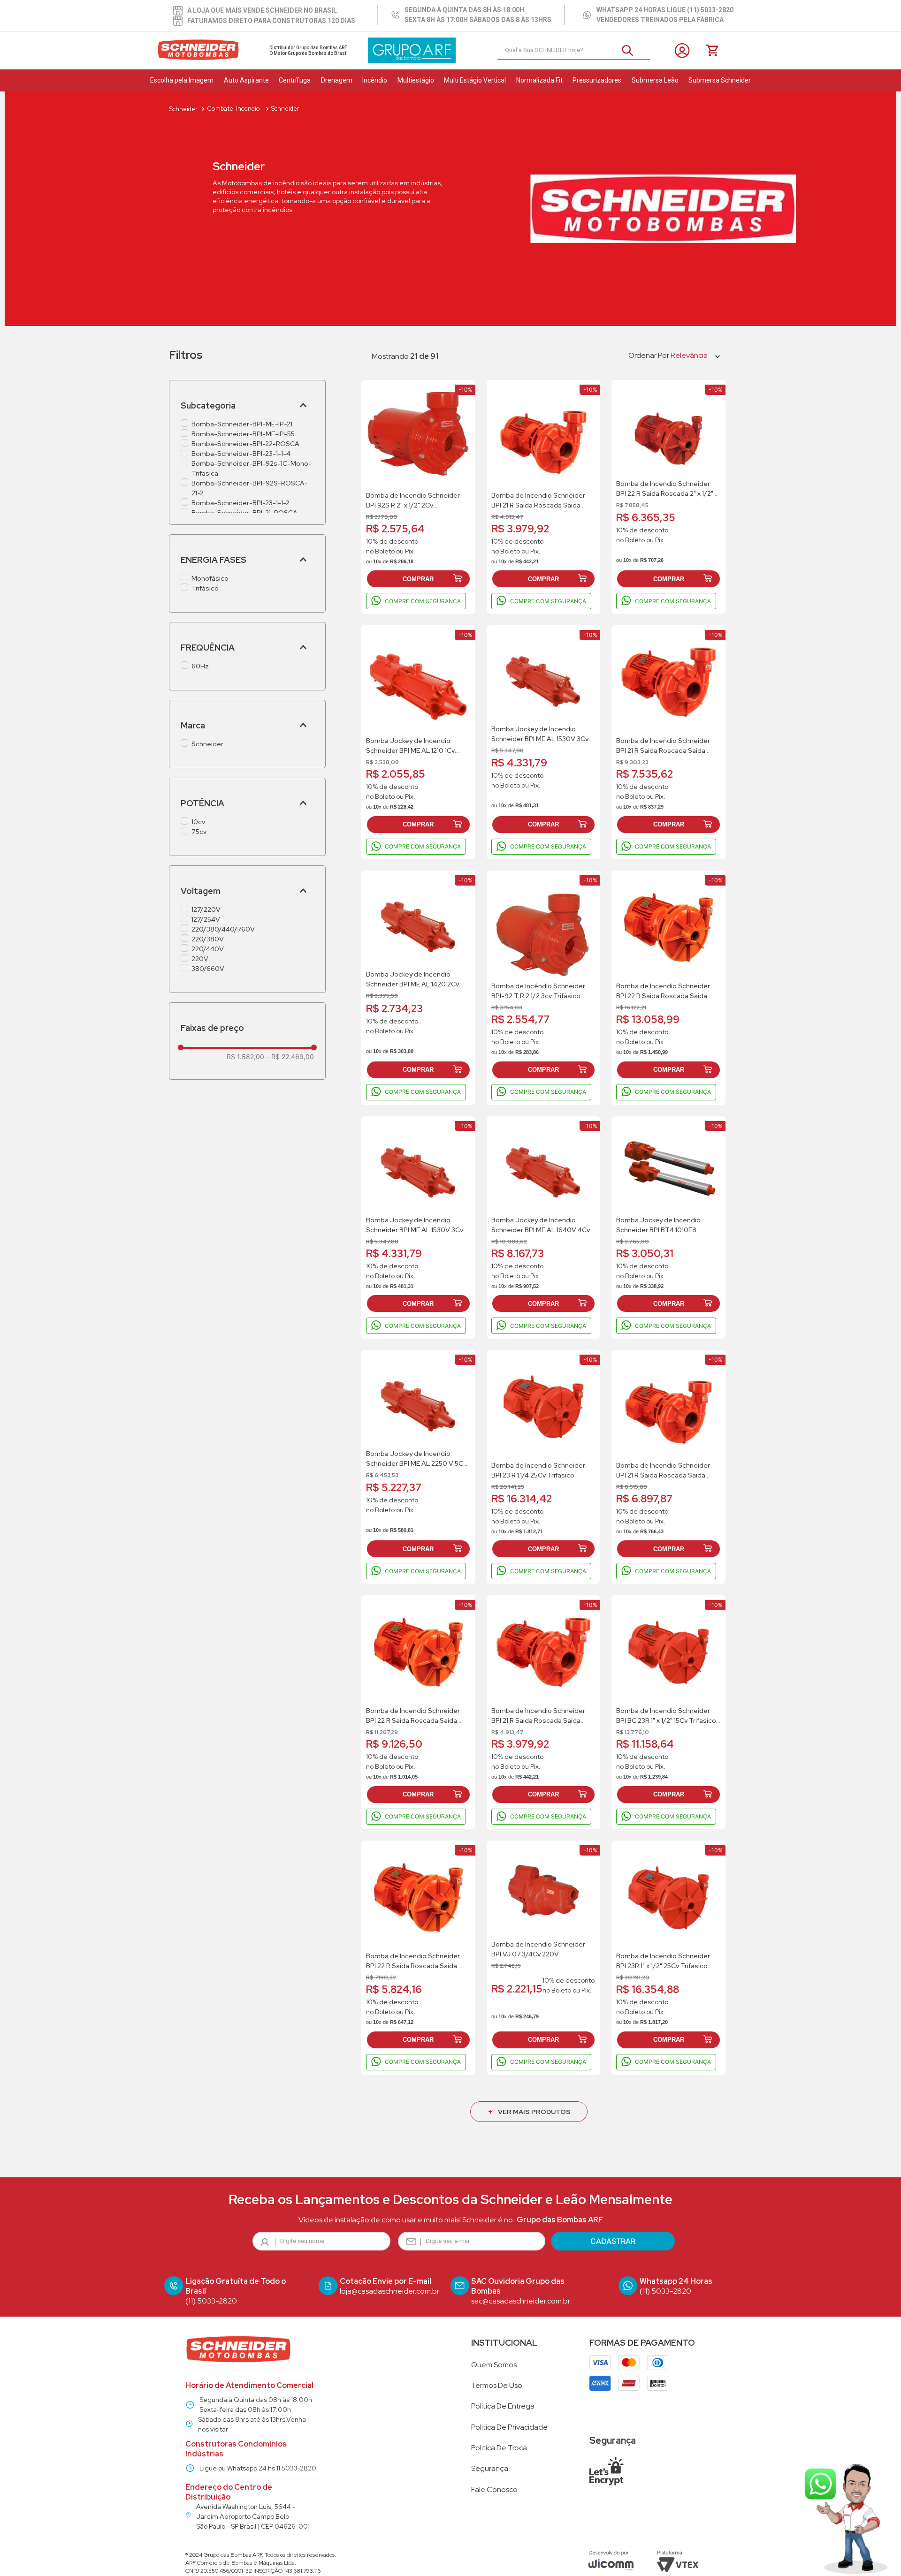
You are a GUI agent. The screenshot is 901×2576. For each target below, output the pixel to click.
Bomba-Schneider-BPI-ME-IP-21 (242, 424)
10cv (198, 822)
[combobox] (574, 51)
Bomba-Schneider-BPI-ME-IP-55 (243, 434)
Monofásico (210, 578)
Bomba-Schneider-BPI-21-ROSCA (244, 513)
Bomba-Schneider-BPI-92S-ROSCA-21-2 (250, 488)
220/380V (208, 939)
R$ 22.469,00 (290, 1057)
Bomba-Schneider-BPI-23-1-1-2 (241, 503)
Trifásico (205, 588)
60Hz (200, 666)
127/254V (206, 919)
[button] (247, 405)
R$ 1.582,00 (245, 1057)
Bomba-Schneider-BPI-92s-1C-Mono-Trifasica (252, 468)
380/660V (208, 969)
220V (200, 959)
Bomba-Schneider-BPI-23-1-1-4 (241, 454)
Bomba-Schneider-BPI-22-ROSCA (245, 444)
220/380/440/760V (223, 929)
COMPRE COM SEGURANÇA (423, 601)
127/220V (206, 909)
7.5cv (199, 832)
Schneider (207, 744)
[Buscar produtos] (631, 50)
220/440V (208, 949)
